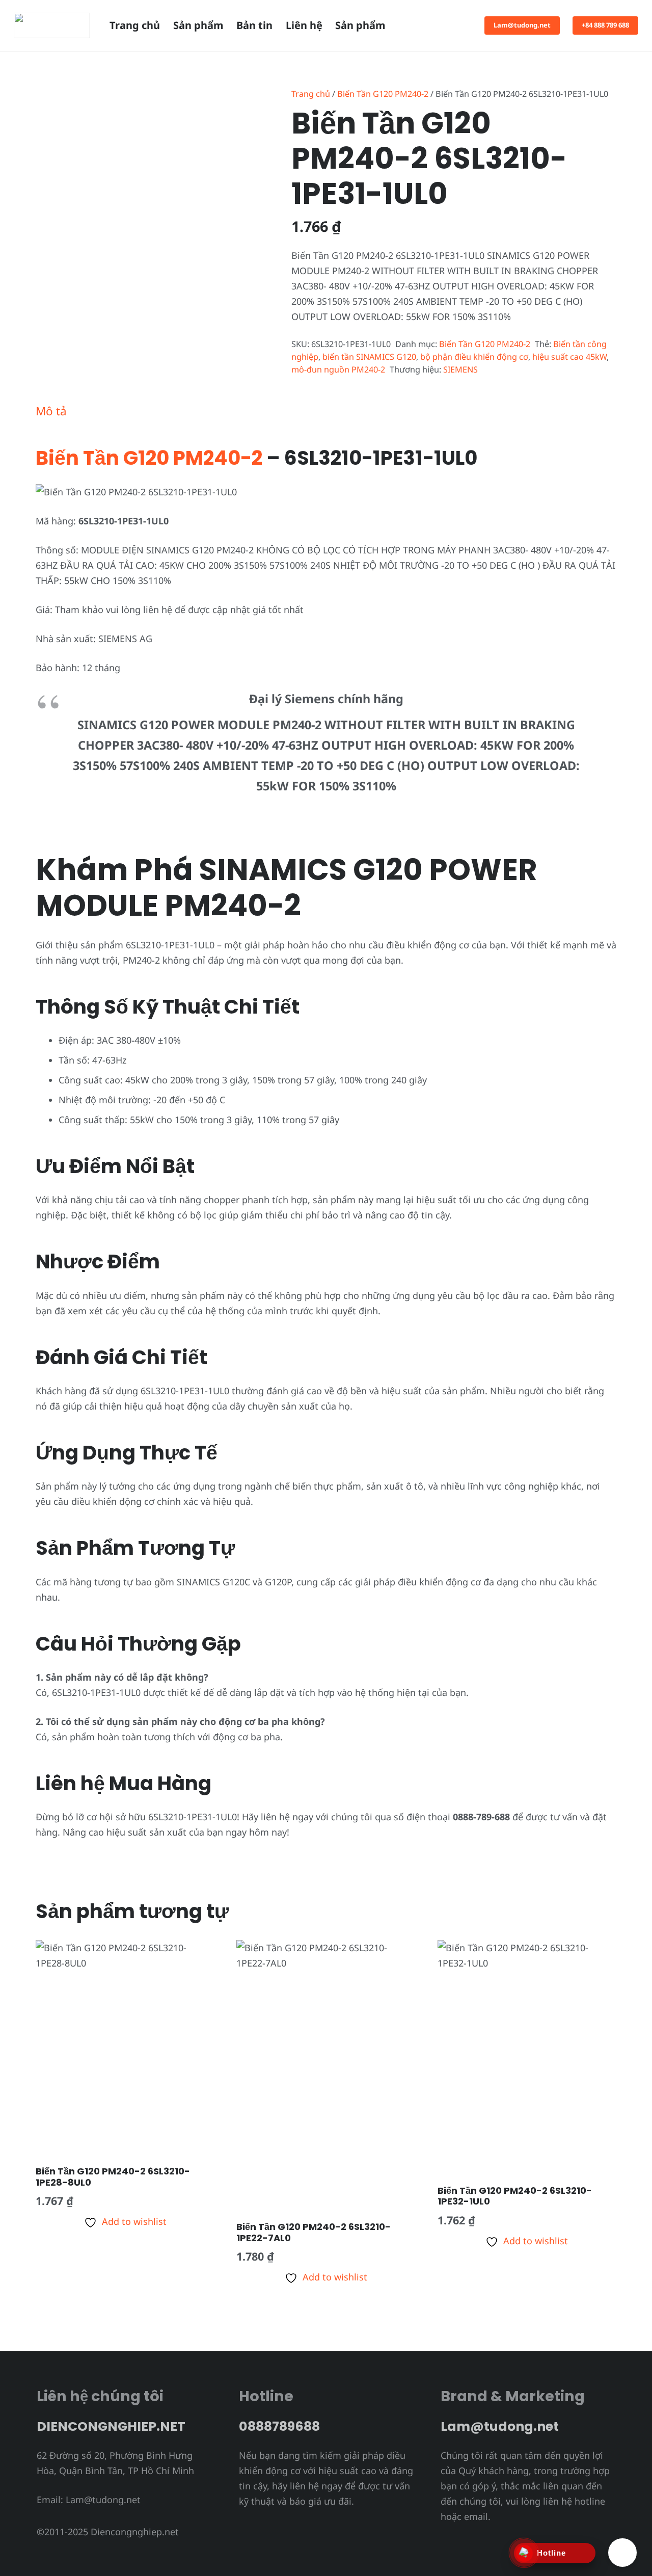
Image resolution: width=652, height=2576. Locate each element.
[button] (418, 25)
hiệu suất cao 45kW (569, 357)
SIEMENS (460, 369)
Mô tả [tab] (51, 411)
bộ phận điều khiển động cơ (474, 357)
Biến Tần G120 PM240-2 (383, 94)
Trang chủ (311, 94)
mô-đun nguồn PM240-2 (338, 369)
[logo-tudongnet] (52, 25)
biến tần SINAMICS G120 (369, 357)
